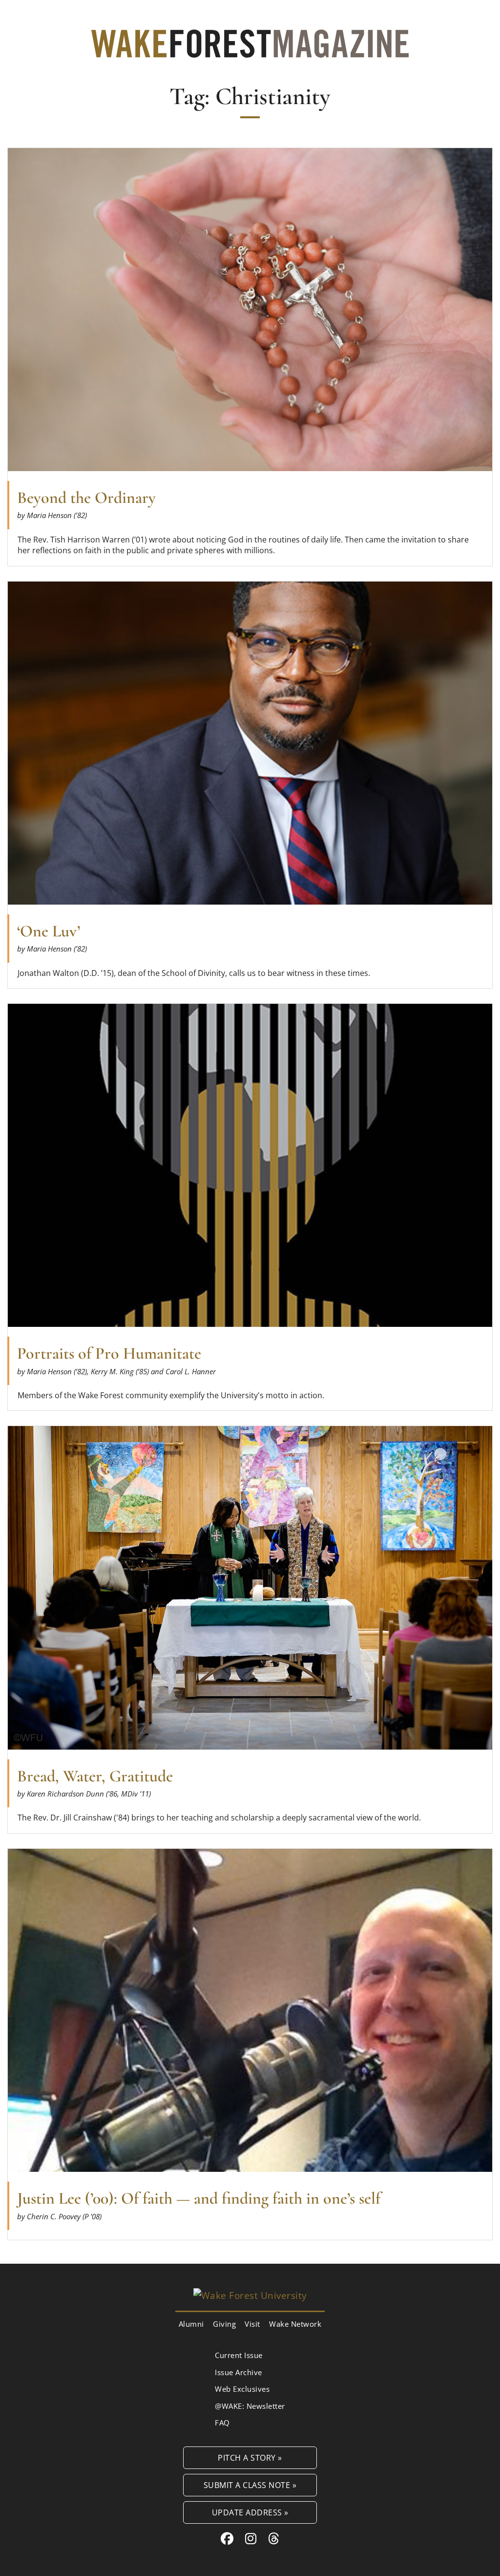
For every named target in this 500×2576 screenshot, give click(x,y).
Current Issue (239, 2355)
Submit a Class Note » (250, 2485)
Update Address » (250, 2512)
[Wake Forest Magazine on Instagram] (251, 2538)
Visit (252, 2324)
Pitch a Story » (250, 2457)
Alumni (191, 2324)
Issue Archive (239, 2372)
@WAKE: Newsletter (250, 2406)
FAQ (222, 2423)
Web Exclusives (242, 2389)
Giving (224, 2324)
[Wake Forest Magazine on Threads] (274, 2538)
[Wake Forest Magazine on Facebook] (227, 2538)
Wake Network (295, 2324)
